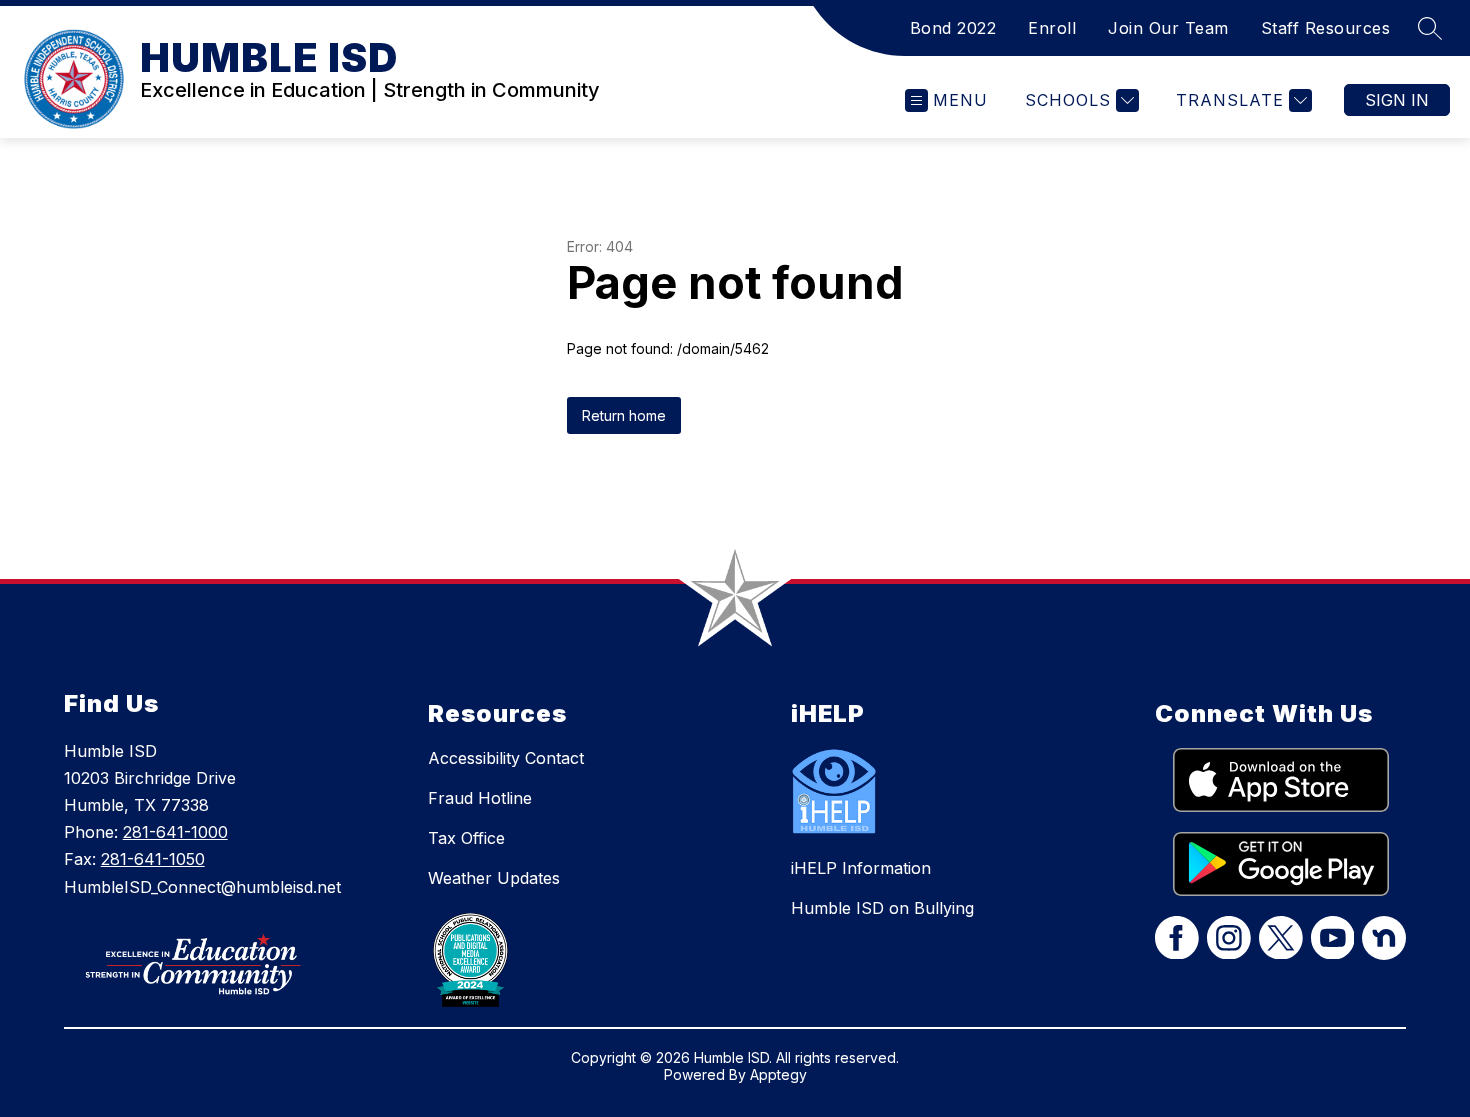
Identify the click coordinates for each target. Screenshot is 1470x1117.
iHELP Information (861, 868)
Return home (624, 415)
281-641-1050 (153, 859)
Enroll (1052, 28)
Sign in (1397, 100)
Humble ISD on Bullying (882, 908)
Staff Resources (1326, 28)
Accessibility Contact (506, 758)
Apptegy (778, 1074)
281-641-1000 (175, 832)
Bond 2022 (953, 28)
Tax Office (466, 838)
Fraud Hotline (480, 798)
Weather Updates (494, 878)
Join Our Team (1168, 28)
